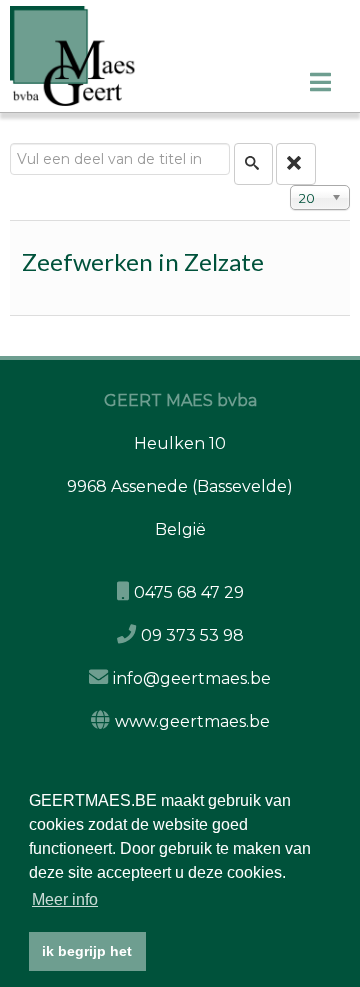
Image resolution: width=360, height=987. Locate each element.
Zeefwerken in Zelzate (143, 261)
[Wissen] (296, 164)
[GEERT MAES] (185, 56)
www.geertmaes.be (192, 721)
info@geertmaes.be (192, 678)
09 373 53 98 (192, 635)
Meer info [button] (65, 899)
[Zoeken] (254, 164)
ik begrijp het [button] (87, 951)
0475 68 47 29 (189, 592)
